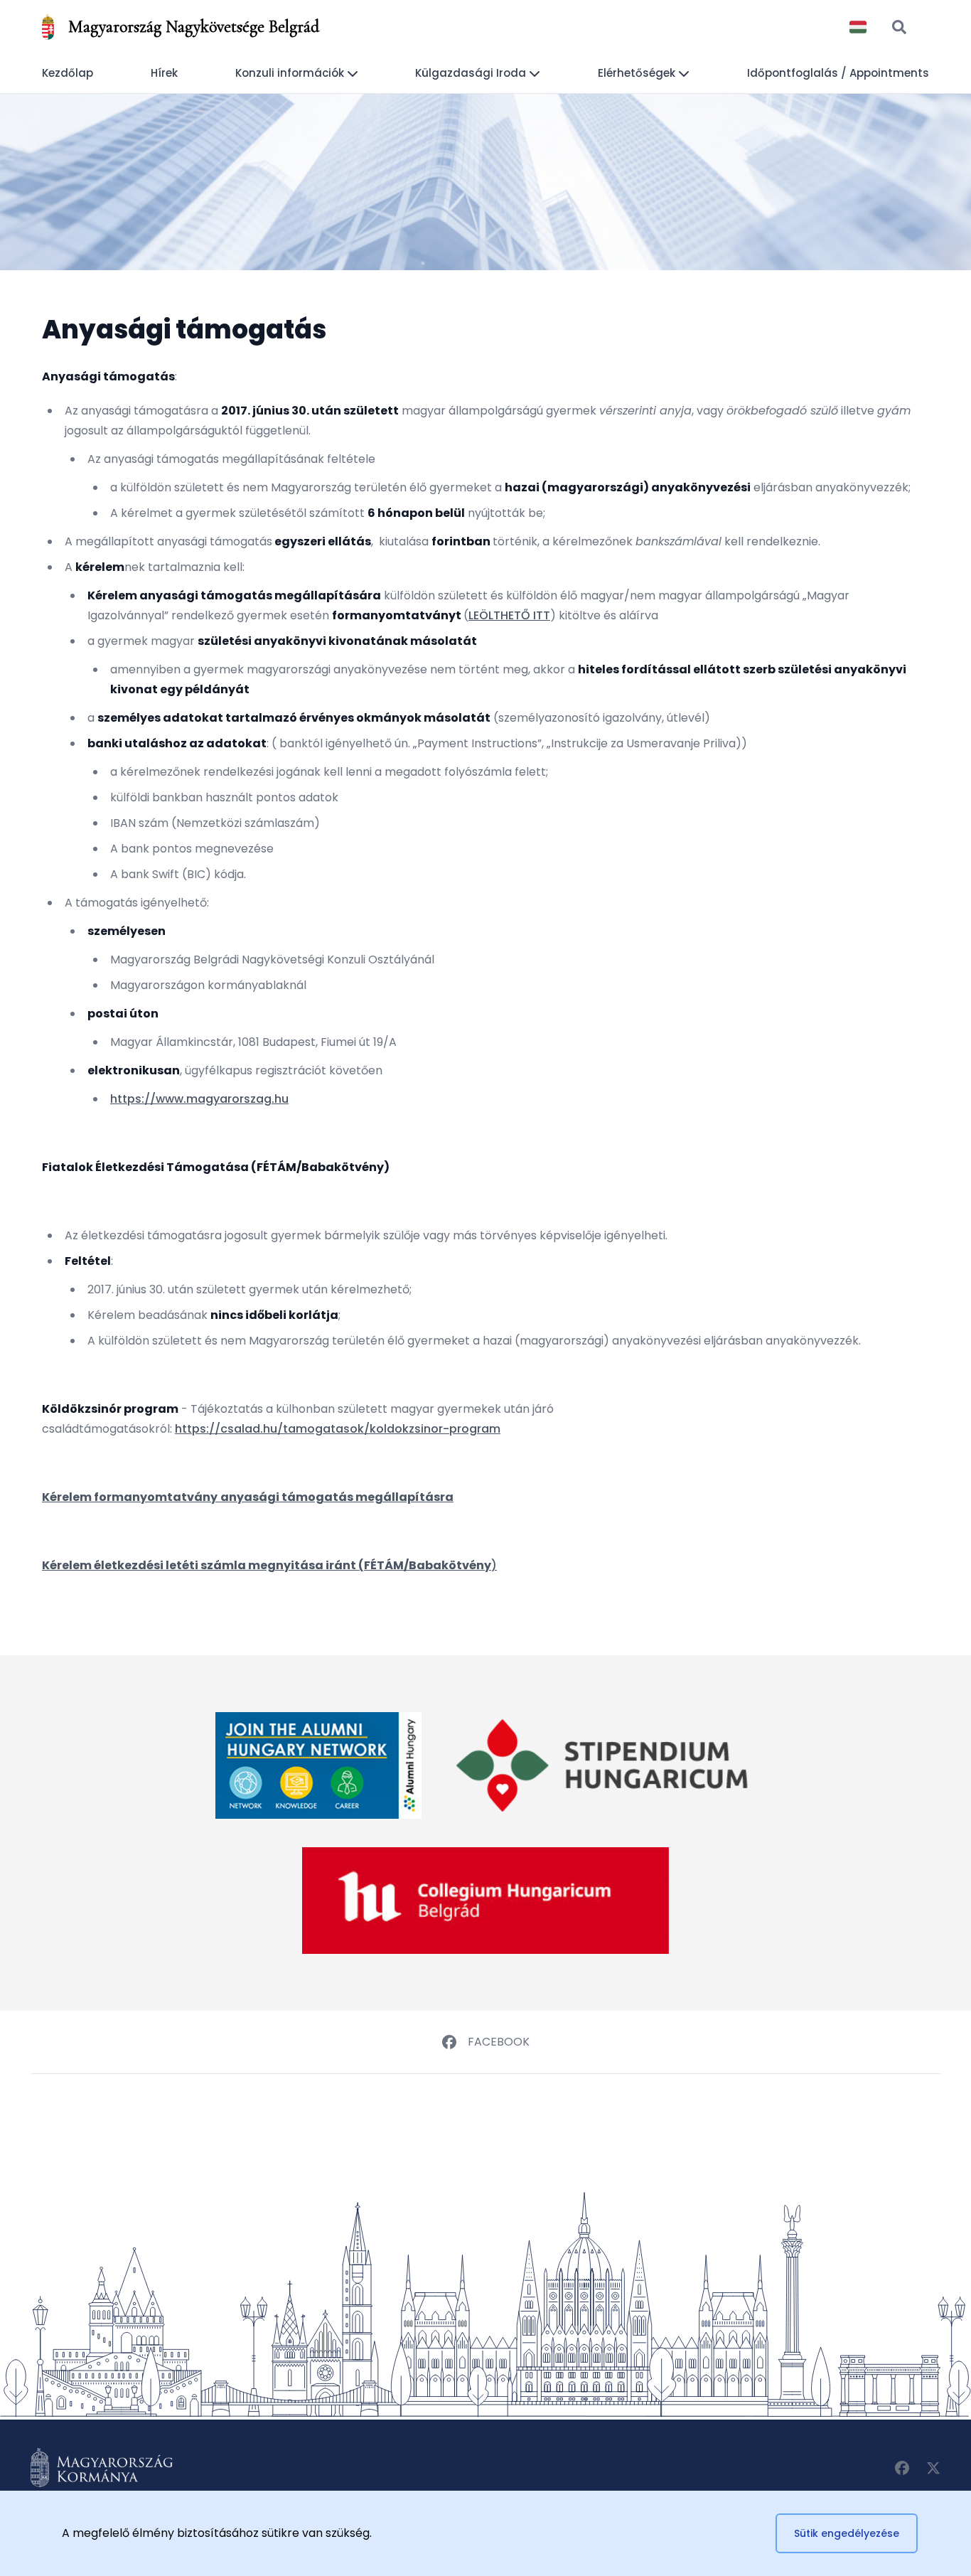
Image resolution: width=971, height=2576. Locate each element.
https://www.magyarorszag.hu (199, 1099)
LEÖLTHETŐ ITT (509, 615)
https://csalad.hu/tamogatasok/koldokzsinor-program (338, 1429)
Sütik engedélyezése (847, 2533)
